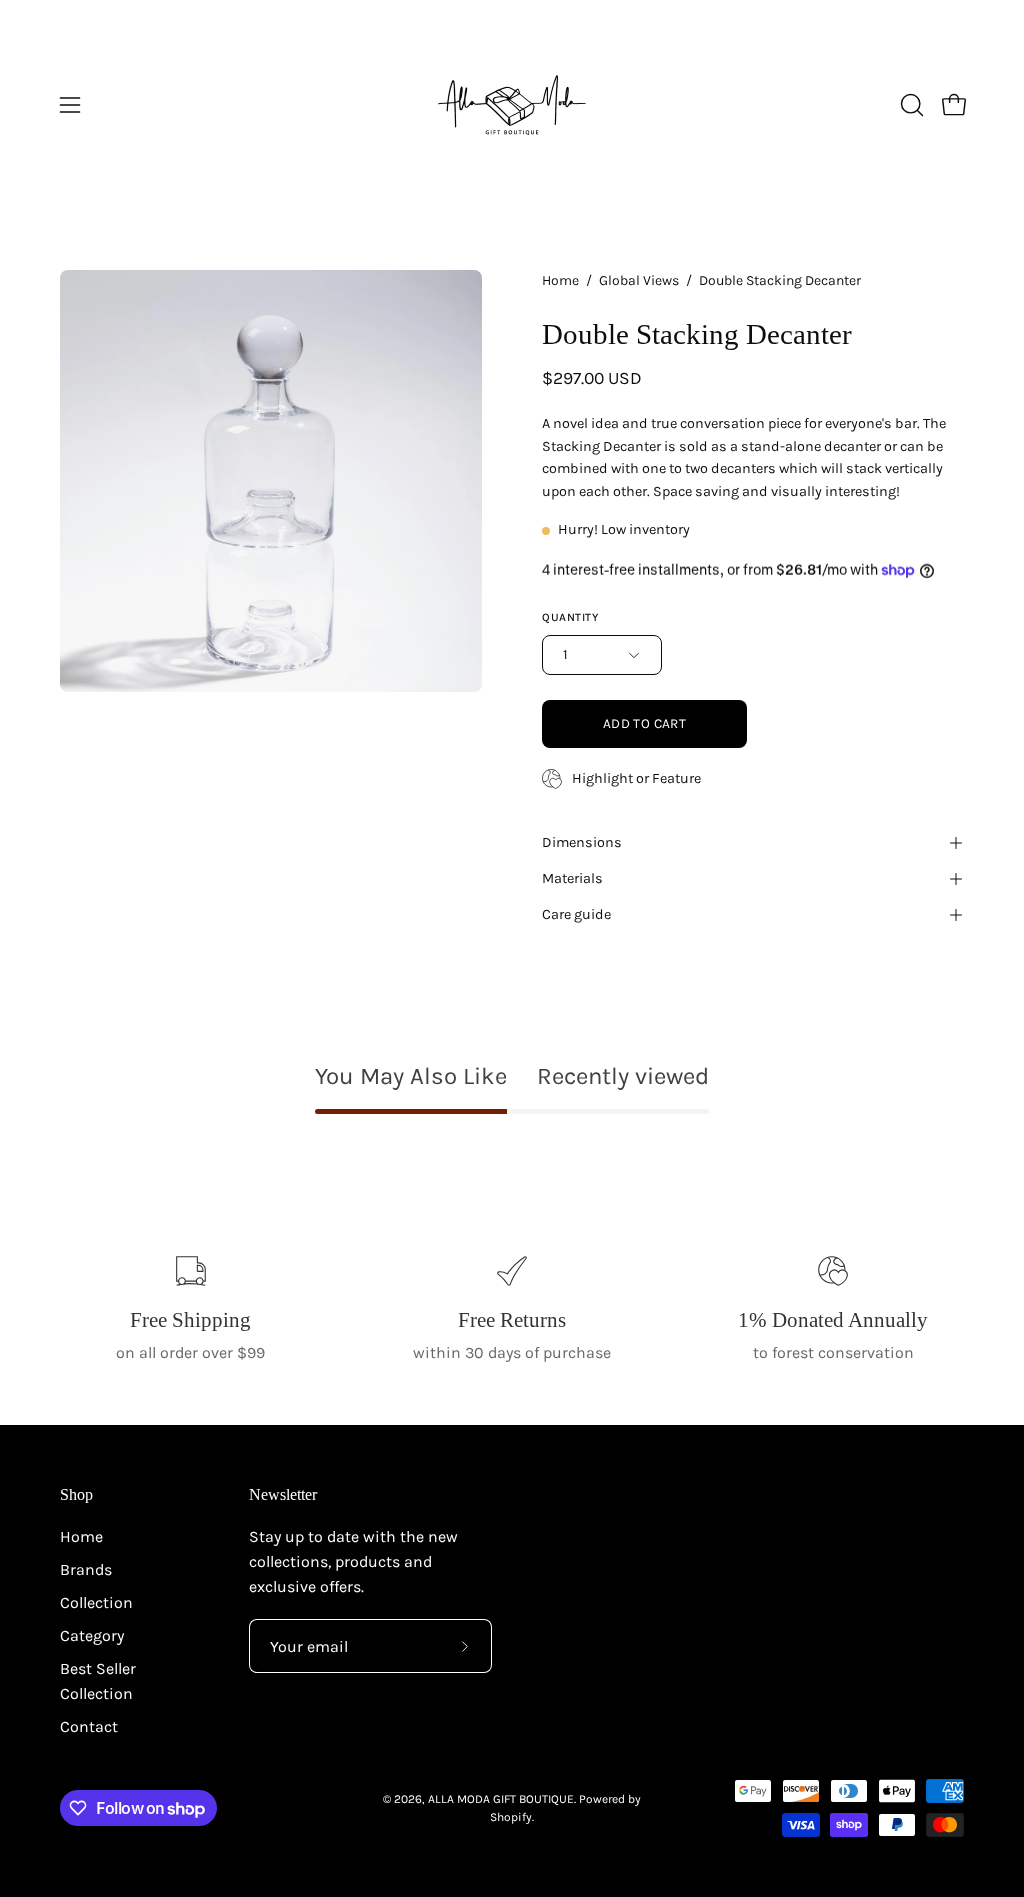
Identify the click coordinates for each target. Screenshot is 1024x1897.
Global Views (639, 280)
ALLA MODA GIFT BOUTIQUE (501, 1799)
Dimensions (582, 842)
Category (92, 1635)
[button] (910, 105)
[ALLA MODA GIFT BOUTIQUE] (512, 105)
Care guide (576, 914)
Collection (96, 1602)
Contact (89, 1726)
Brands (86, 1569)
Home (560, 280)
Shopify (511, 1817)
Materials (572, 878)
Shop (76, 1494)
